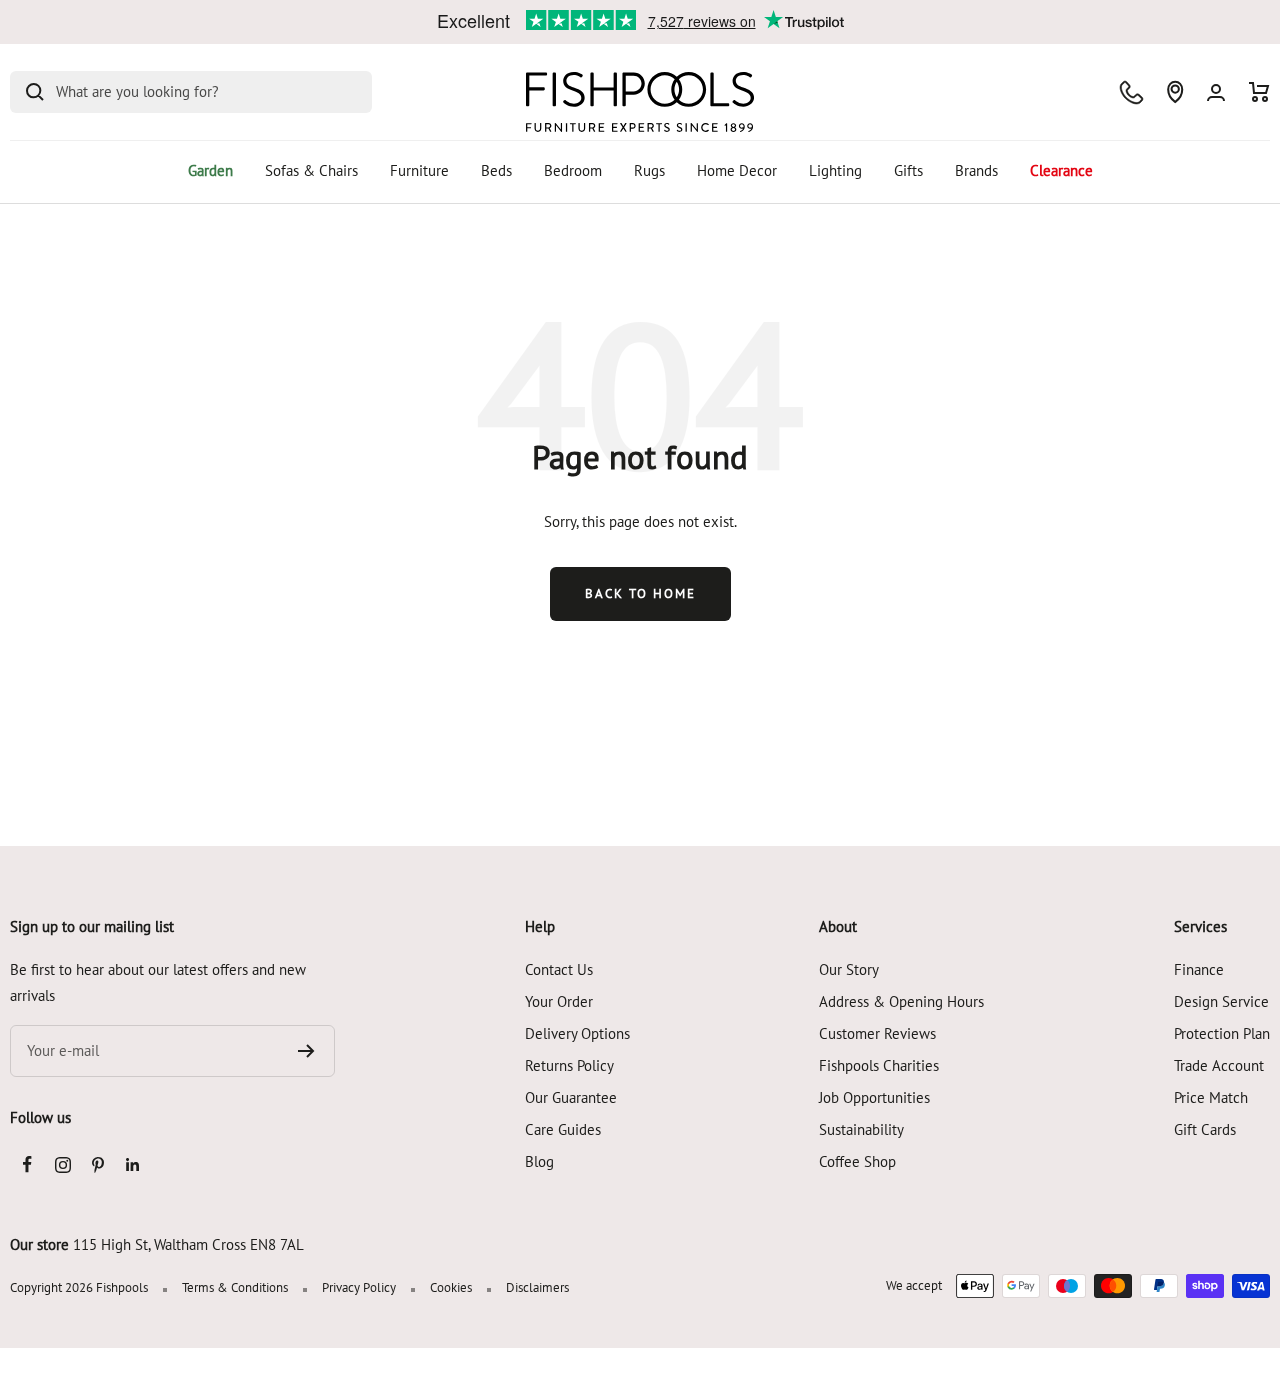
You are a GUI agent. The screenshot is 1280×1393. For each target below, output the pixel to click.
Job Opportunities (874, 1097)
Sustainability (861, 1129)
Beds (496, 170)
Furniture (419, 170)
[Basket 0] (1259, 92)
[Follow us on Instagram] (62, 1164)
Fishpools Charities (879, 1065)
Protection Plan (1222, 1033)
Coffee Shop (857, 1161)
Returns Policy (569, 1065)
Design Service (1221, 1001)
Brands (976, 170)
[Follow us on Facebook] (27, 1164)
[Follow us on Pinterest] (97, 1164)
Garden (210, 170)
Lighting (835, 170)
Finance (1199, 969)
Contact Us (559, 969)
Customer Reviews (877, 1033)
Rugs (649, 170)
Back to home (640, 593)
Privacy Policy (359, 1287)
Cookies (451, 1287)
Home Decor (737, 170)
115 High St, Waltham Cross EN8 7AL (188, 1244)
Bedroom (573, 170)
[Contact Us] (1131, 92)
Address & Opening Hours (901, 1001)
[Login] (1216, 92)
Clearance (1061, 170)
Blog (539, 1161)
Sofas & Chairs (311, 170)
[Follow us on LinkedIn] (132, 1164)
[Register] (306, 1051)
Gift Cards (1205, 1129)
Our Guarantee (571, 1097)
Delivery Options (577, 1033)
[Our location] (1175, 92)
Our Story (849, 969)
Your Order (559, 1001)
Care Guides (563, 1129)
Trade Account (1219, 1065)
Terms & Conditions (235, 1287)
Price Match (1211, 1097)
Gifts (908, 170)
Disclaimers (537, 1287)
